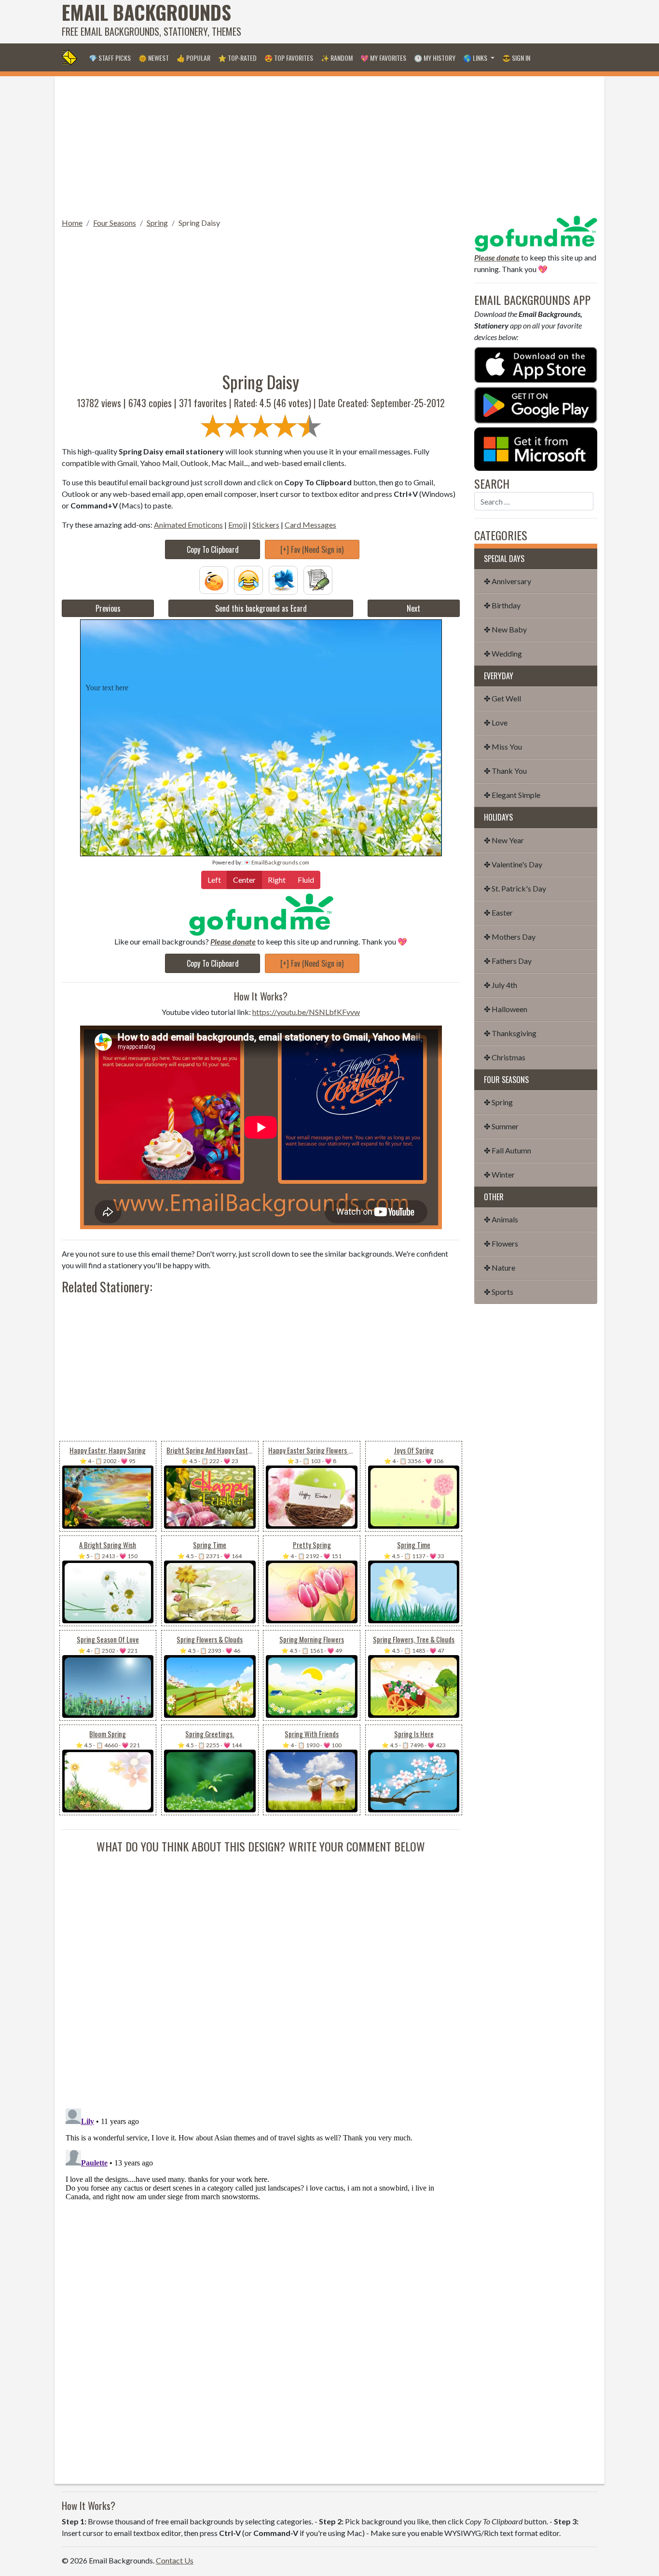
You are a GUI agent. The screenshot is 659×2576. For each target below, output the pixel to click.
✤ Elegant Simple (512, 795)
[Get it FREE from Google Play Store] (536, 404)
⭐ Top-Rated (237, 58)
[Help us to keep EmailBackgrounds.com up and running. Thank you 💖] (261, 914)
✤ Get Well (502, 698)
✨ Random (337, 58)
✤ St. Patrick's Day (515, 888)
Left (214, 880)
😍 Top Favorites (289, 58)
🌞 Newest (154, 58)
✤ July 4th (501, 985)
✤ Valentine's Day (513, 864)
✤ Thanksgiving (510, 1033)
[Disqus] (261, 1975)
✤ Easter (498, 912)
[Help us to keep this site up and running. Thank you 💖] (536, 232)
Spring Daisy (199, 223)
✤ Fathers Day (508, 961)
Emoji (238, 525)
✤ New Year (504, 840)
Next (413, 608)
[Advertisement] (422, 22)
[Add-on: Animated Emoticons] (214, 579)
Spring (157, 223)
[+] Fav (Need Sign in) (312, 549)
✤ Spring (498, 1102)
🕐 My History (435, 58)
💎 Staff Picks (110, 58)
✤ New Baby (505, 629)
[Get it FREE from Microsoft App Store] (536, 448)
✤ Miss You (503, 747)
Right (277, 880)
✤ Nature (500, 1267)
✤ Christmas (505, 1057)
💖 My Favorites (383, 58)
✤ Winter (499, 1174)
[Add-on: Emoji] (248, 579)
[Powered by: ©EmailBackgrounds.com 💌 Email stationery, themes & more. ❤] (261, 648)
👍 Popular (193, 58)
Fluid (306, 880)
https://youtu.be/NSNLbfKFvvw (306, 1012)
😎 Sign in (516, 58)
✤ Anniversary (508, 581)
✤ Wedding (503, 653)
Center (244, 880)
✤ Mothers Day (510, 937)
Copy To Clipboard (213, 549)
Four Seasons (115, 223)
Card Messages (310, 525)
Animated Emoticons (188, 525)
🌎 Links (476, 58)
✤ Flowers (501, 1243)
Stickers (266, 525)
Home (72, 223)
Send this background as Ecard (261, 608)
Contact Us (175, 2560)
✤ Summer (501, 1126)
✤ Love (496, 722)
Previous (108, 608)
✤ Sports (499, 1292)
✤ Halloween (506, 1009)
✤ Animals (501, 1219)
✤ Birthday (502, 605)
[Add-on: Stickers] (283, 579)
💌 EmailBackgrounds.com (276, 862)
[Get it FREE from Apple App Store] (536, 364)
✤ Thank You (505, 771)
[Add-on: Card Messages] (318, 579)
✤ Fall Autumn (508, 1150)
